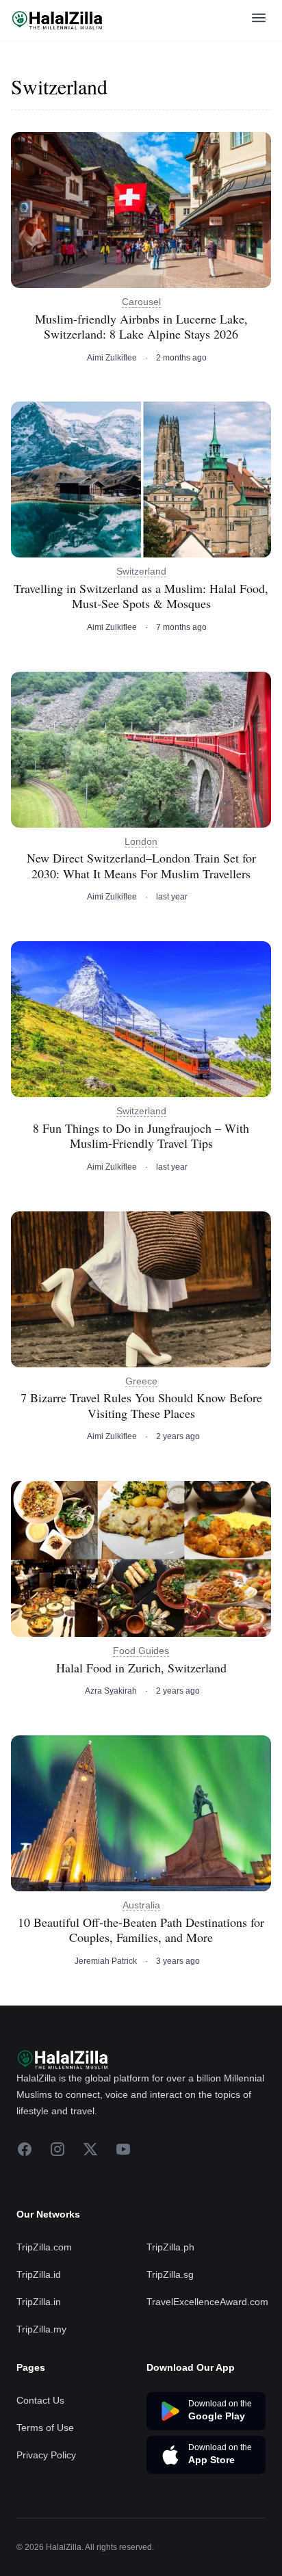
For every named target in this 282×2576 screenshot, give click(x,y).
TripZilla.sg (170, 2274)
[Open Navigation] (259, 20)
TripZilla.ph (170, 2247)
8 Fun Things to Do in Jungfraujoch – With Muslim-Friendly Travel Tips (141, 1136)
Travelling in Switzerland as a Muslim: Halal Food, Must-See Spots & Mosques (141, 596)
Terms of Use (45, 2428)
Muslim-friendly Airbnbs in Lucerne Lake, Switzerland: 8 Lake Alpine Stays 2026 (141, 327)
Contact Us (40, 2400)
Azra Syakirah (111, 1691)
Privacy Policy (46, 2455)
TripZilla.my (41, 2329)
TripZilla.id (39, 2274)
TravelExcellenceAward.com (207, 2302)
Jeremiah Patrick (106, 1961)
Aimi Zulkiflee (112, 358)
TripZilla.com (44, 2247)
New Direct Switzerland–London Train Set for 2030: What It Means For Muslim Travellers (141, 866)
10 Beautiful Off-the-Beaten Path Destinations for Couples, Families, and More (141, 1930)
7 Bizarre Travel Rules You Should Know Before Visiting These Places (141, 1405)
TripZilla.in (39, 2302)
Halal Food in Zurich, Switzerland (141, 1668)
